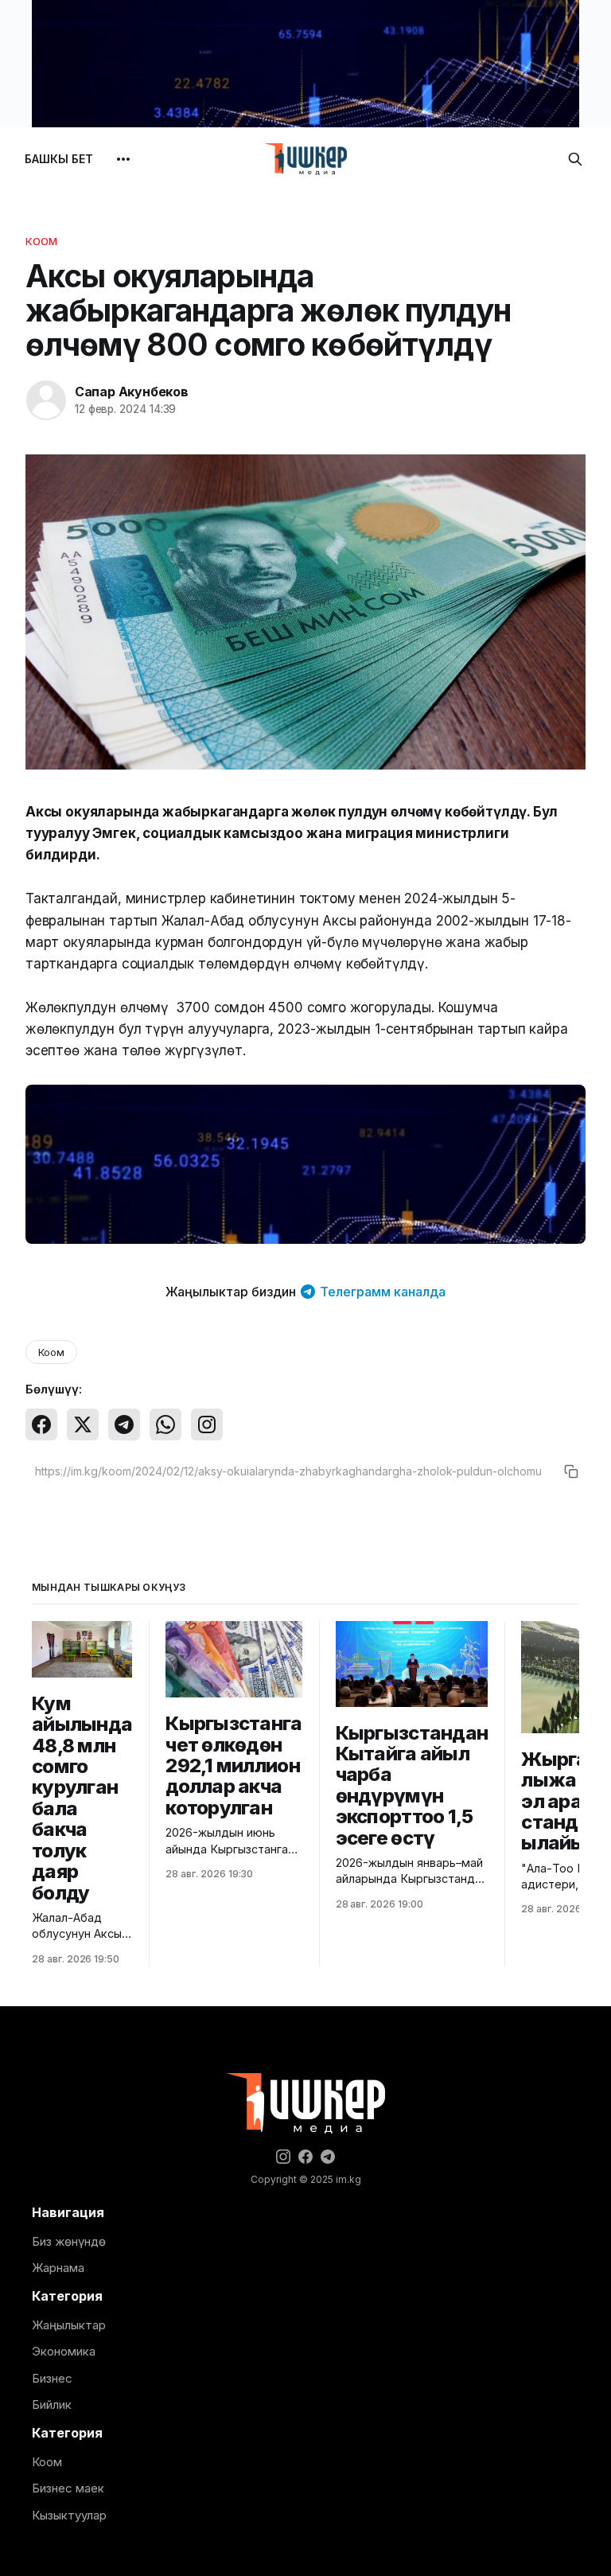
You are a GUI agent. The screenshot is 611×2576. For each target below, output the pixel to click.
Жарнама (58, 2268)
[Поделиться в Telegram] (124, 1424)
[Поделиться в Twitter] (83, 1424)
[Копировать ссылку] (571, 1471)
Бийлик (52, 2405)
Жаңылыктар (69, 2325)
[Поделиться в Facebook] (41, 1424)
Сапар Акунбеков (132, 392)
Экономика (64, 2351)
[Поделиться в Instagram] (207, 1424)
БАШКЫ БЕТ (59, 159)
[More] (123, 159)
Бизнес (52, 2378)
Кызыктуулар (69, 2515)
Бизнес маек (68, 2488)
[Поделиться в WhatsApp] (165, 1424)
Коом (42, 241)
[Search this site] (575, 159)
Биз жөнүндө (69, 2241)
